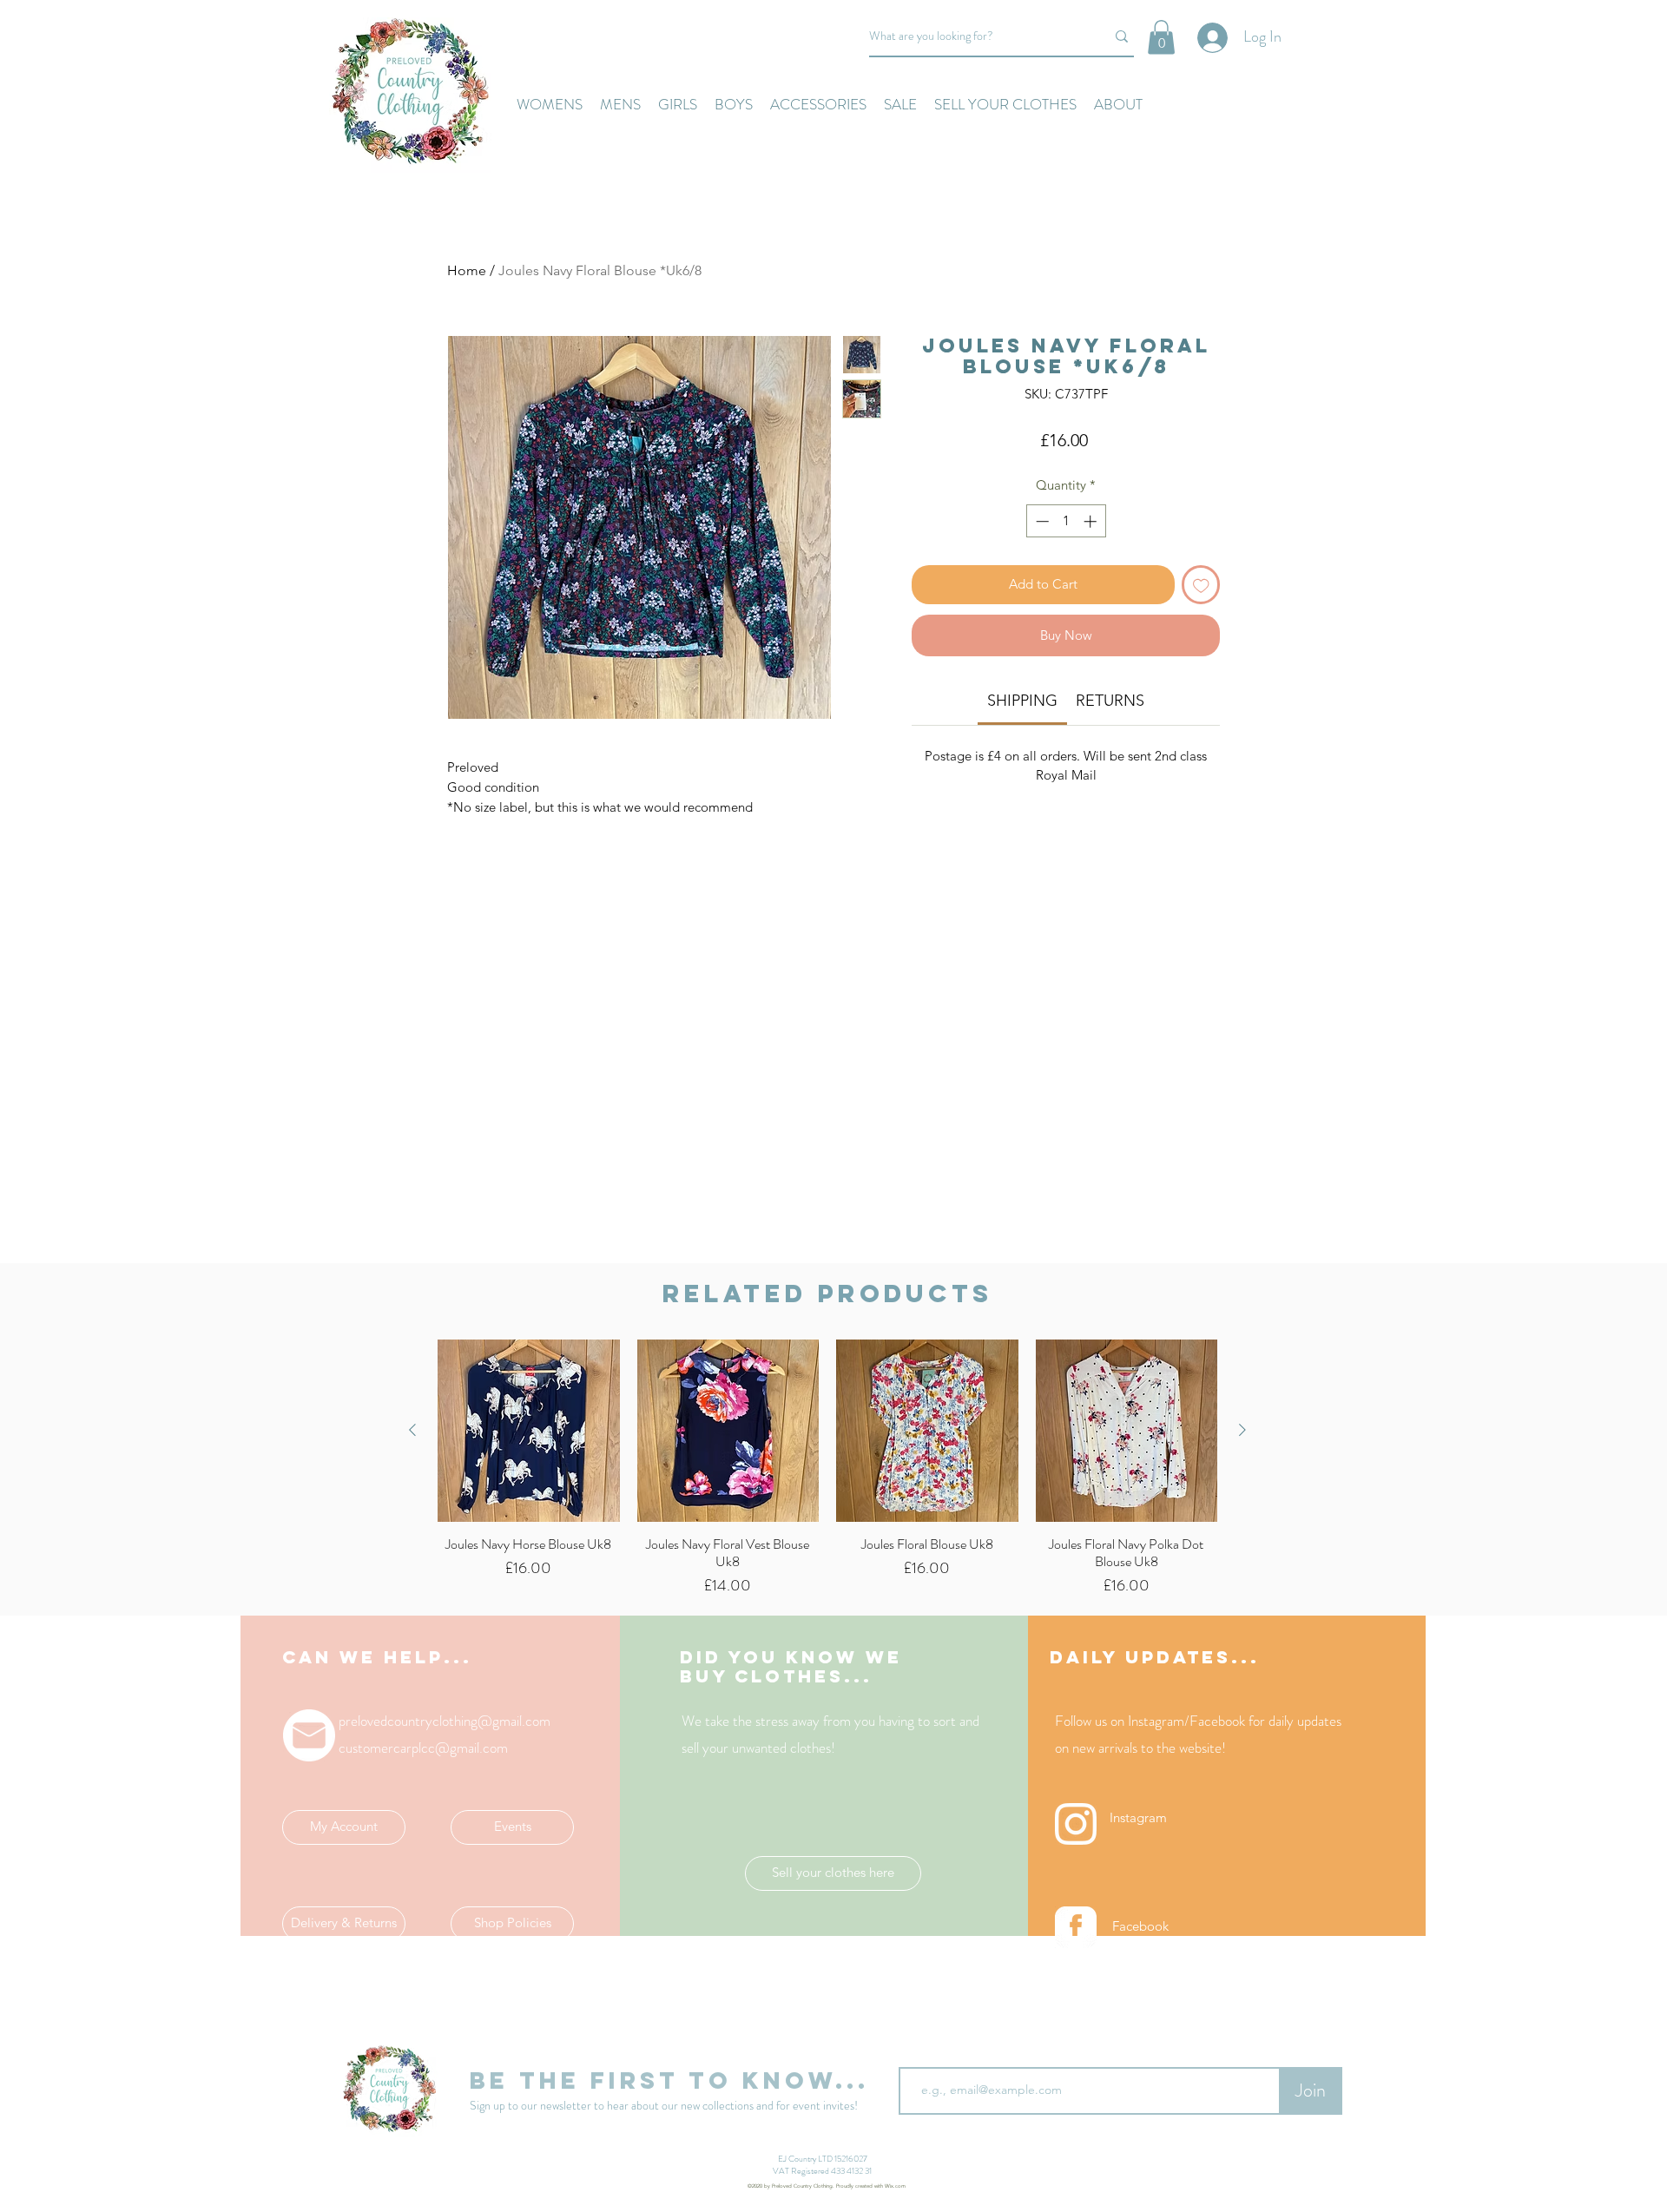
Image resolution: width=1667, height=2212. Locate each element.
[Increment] (1092, 521)
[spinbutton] (1066, 521)
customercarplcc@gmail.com (423, 1748)
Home (467, 270)
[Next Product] (1242, 1430)
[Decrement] (1041, 521)
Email (915, 2053)
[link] (1022, 701)
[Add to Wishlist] (1201, 585)
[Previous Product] (412, 1430)
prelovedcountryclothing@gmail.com (445, 1721)
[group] (827, 1468)
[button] (1161, 37)
